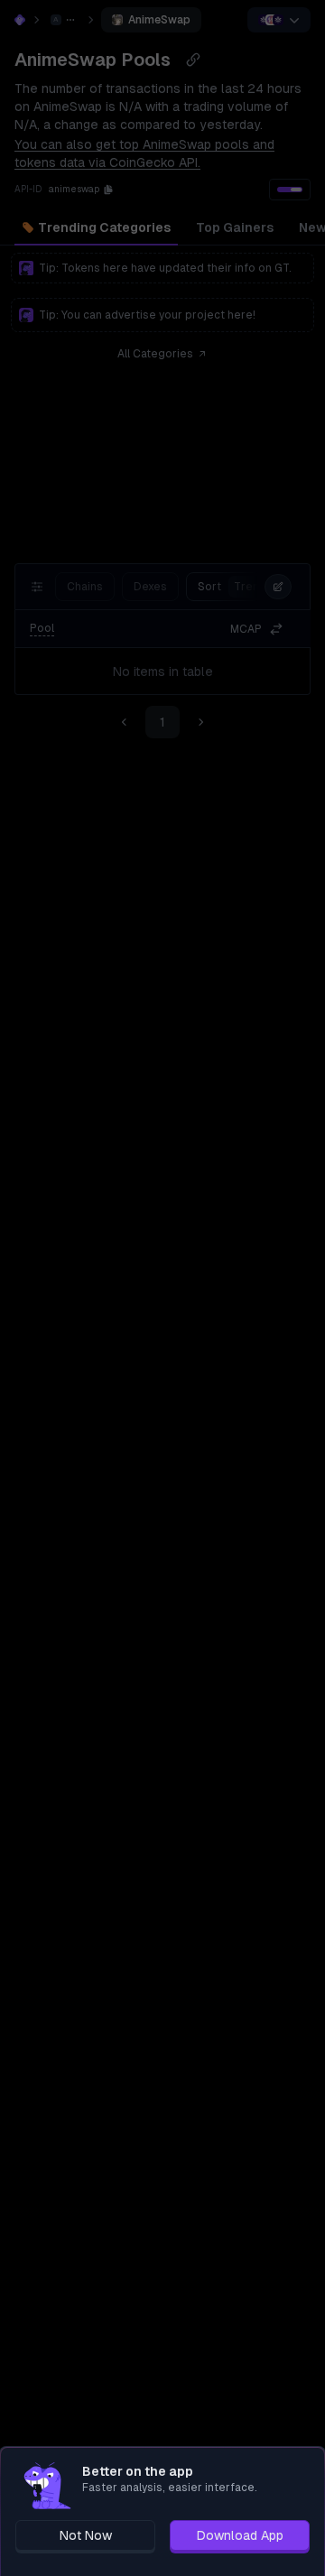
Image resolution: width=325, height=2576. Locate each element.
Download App (240, 2535)
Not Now (86, 2535)
